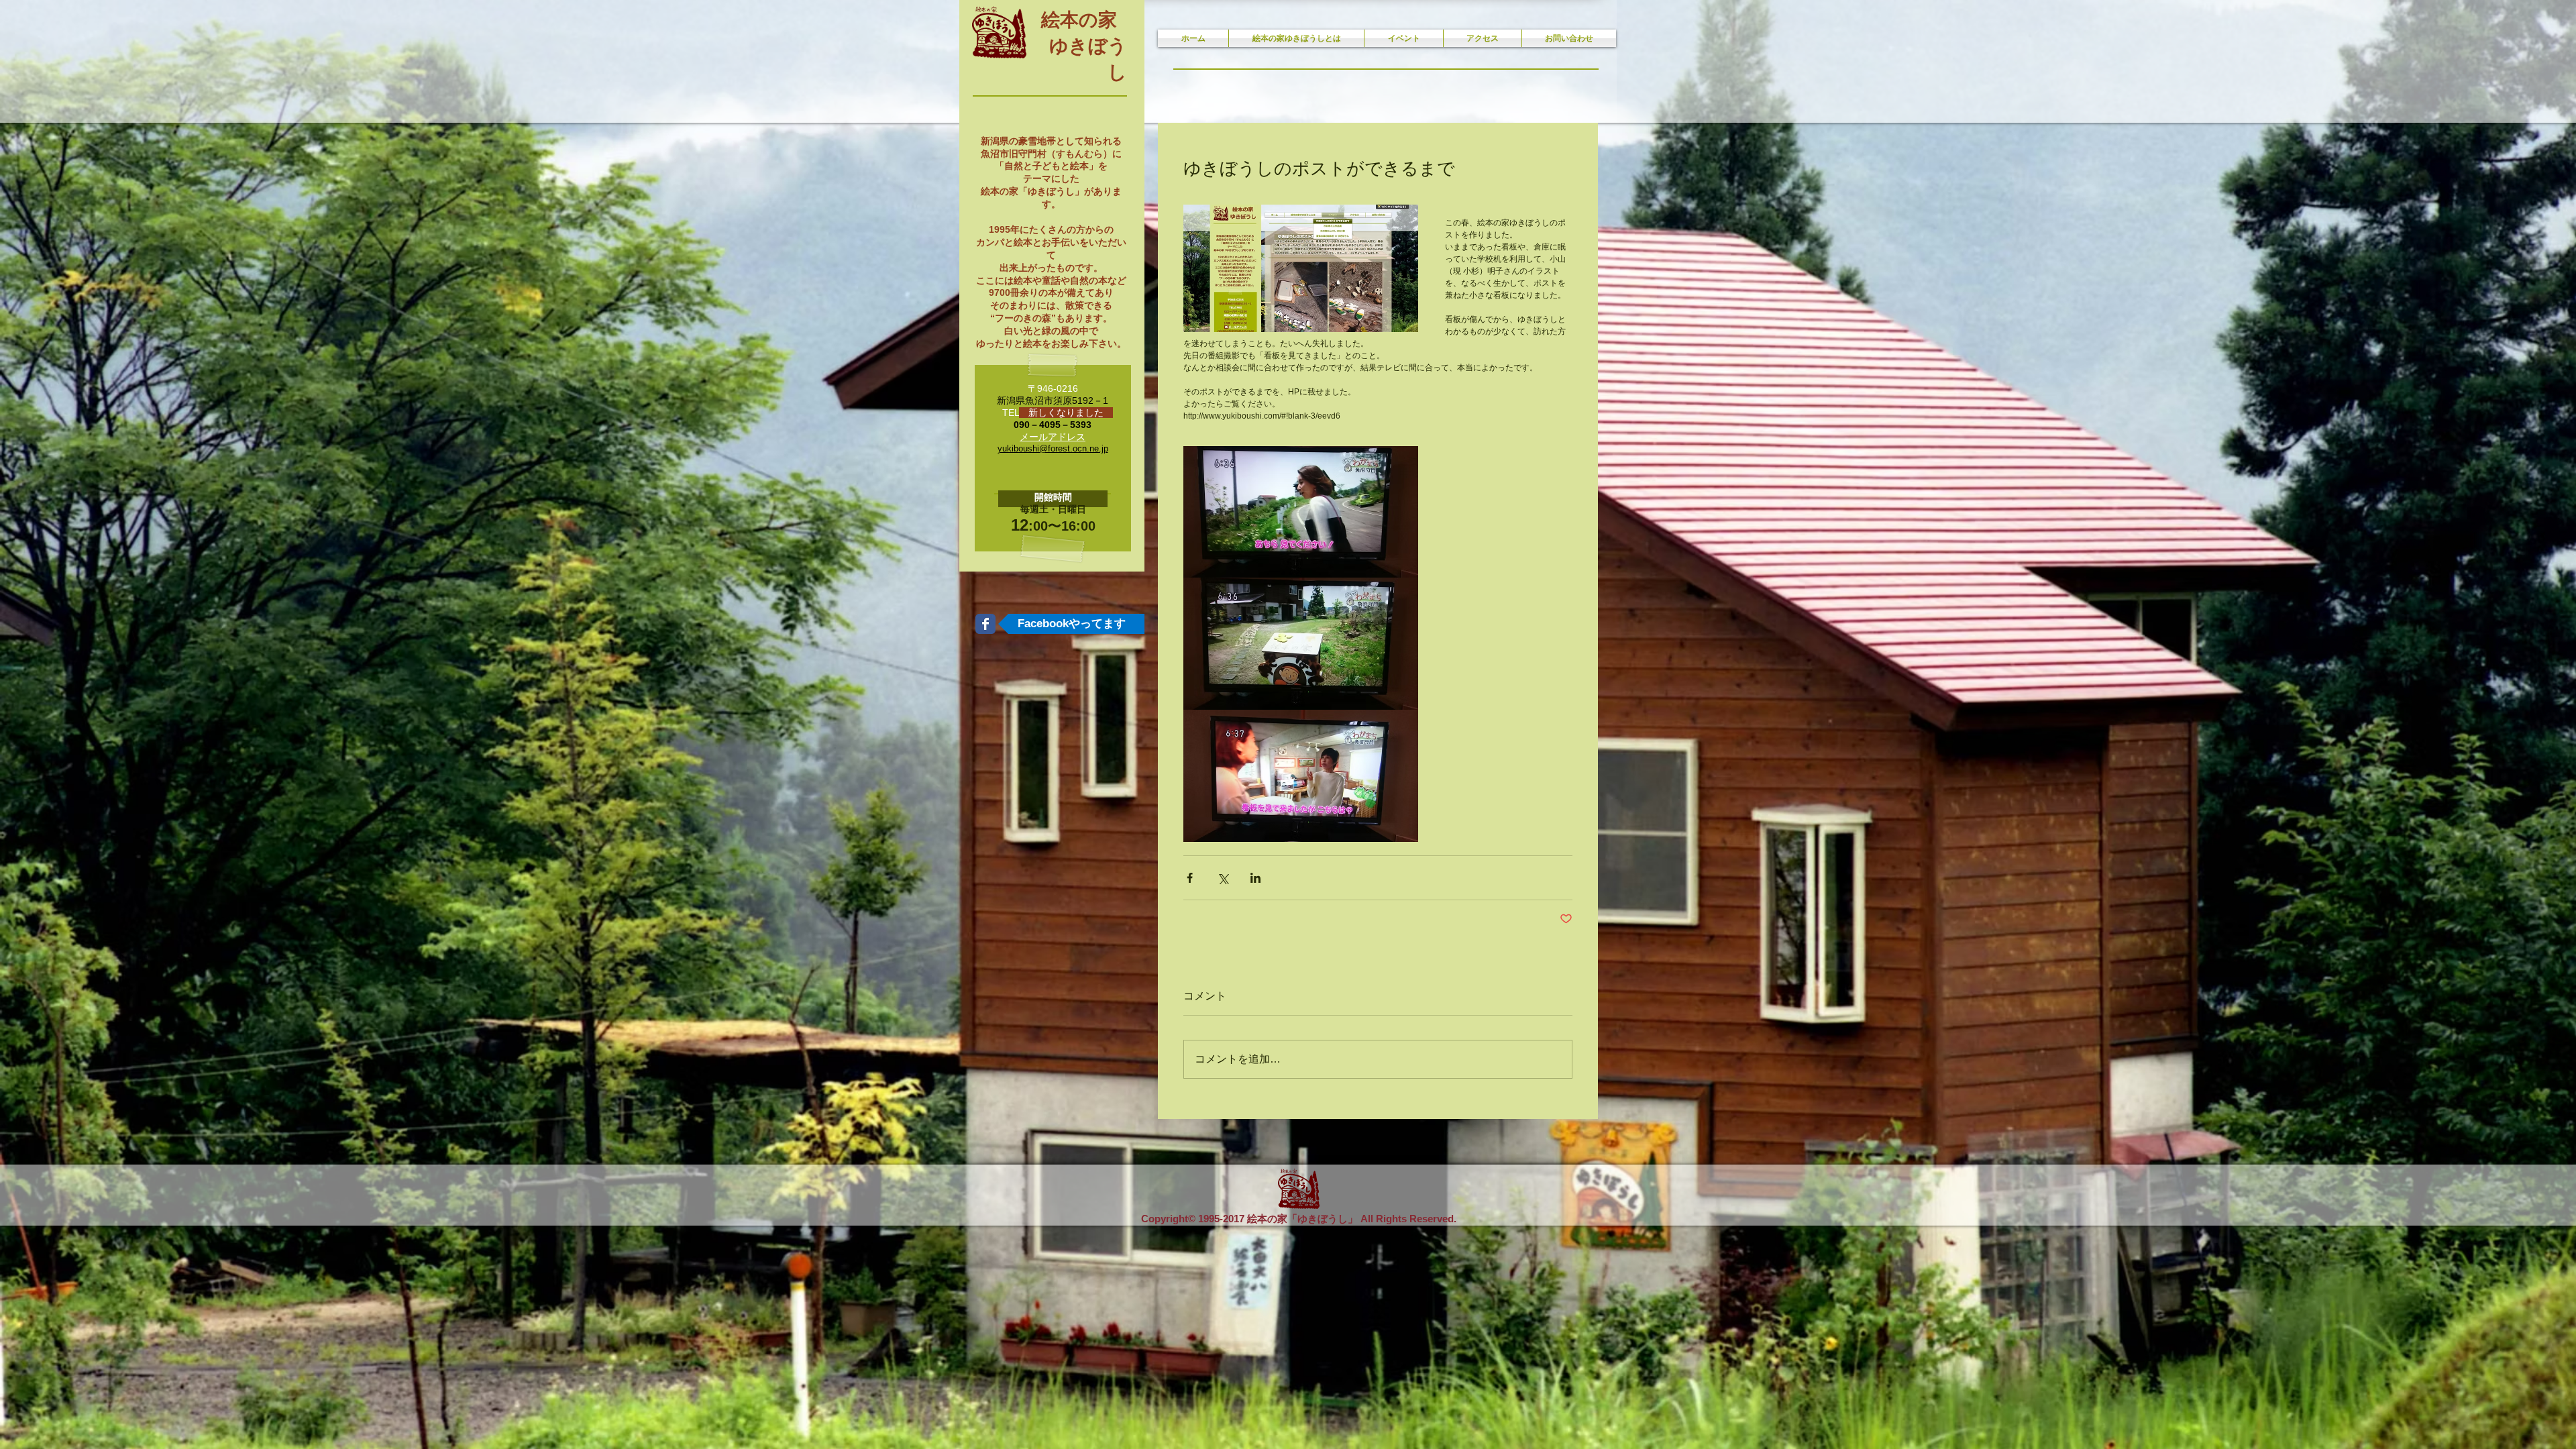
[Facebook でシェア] (1190, 878)
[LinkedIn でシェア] (1255, 878)
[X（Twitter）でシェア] (1223, 878)
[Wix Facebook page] (985, 624)
